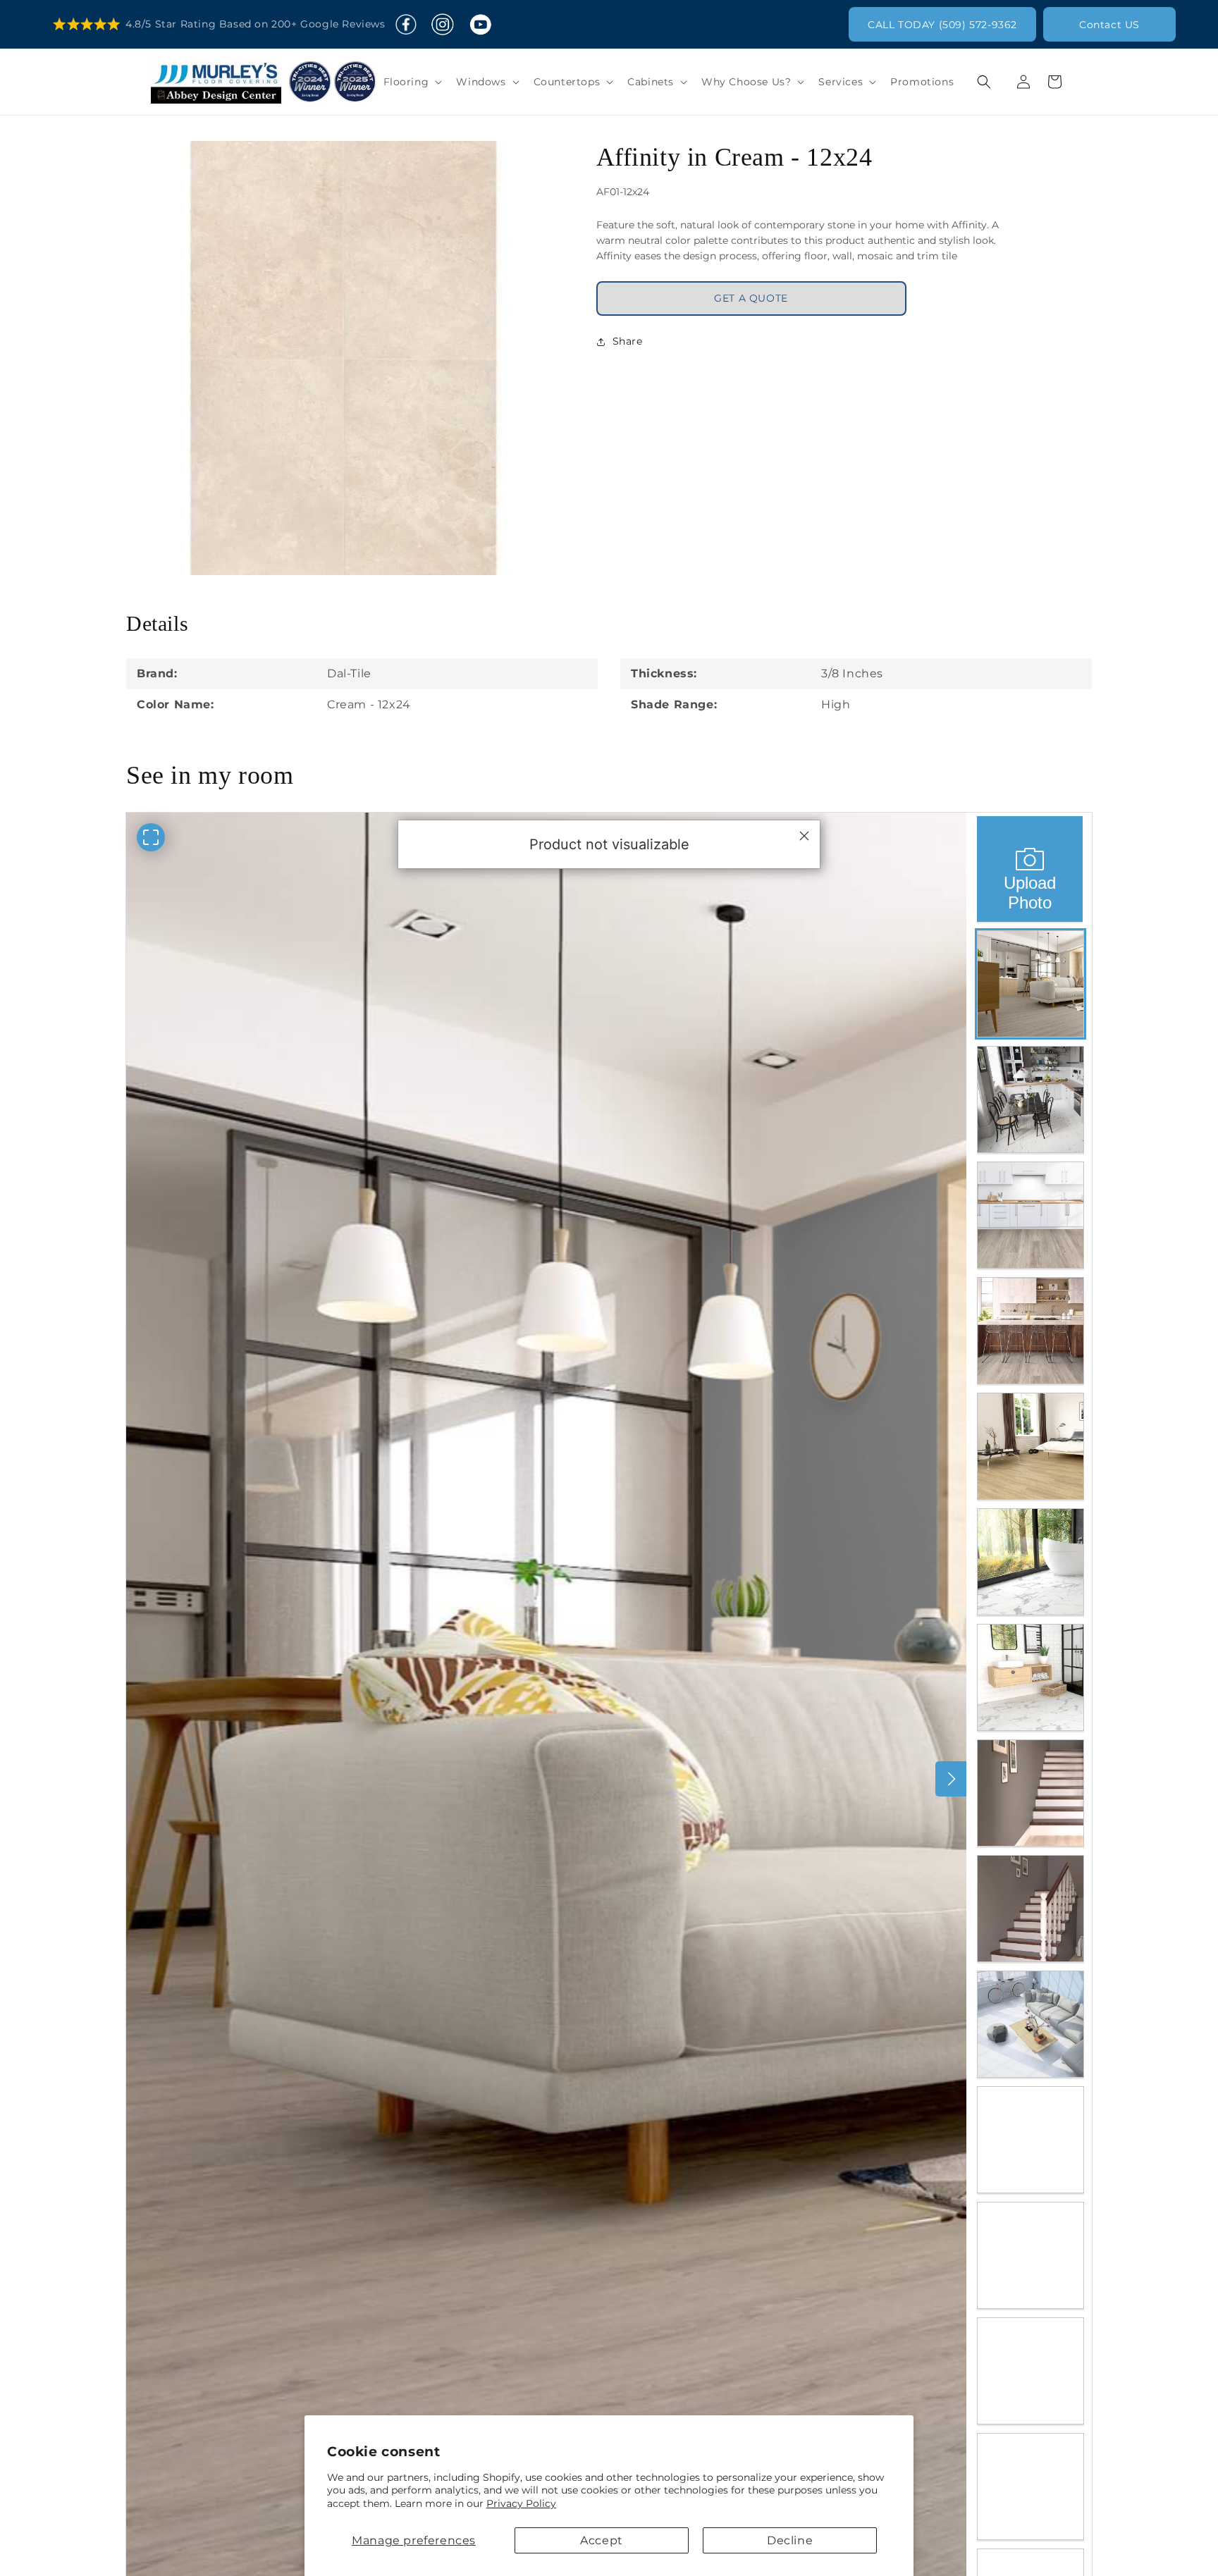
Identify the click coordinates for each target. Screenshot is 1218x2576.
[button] (412, 82)
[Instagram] (442, 25)
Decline (790, 2540)
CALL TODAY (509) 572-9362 (942, 25)
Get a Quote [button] (751, 298)
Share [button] (628, 341)
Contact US (1109, 25)
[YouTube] (480, 25)
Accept (602, 2540)
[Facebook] (406, 25)
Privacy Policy (521, 2503)
